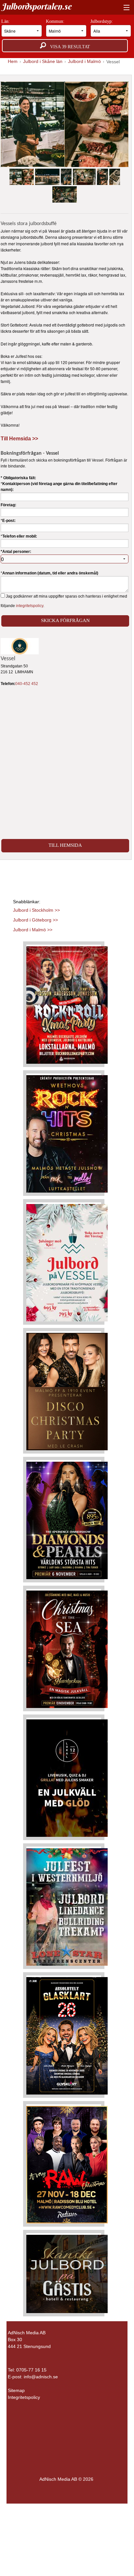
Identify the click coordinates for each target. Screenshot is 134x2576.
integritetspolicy (30, 606)
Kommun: (56, 21)
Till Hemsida (65, 845)
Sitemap (16, 2390)
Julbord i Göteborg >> (35, 920)
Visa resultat (68, 47)
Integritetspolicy (24, 2397)
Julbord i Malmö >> (33, 930)
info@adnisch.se (41, 2377)
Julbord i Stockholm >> (36, 910)
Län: (6, 21)
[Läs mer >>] (67, 1004)
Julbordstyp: (102, 21)
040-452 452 (27, 684)
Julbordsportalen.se (36, 7)
